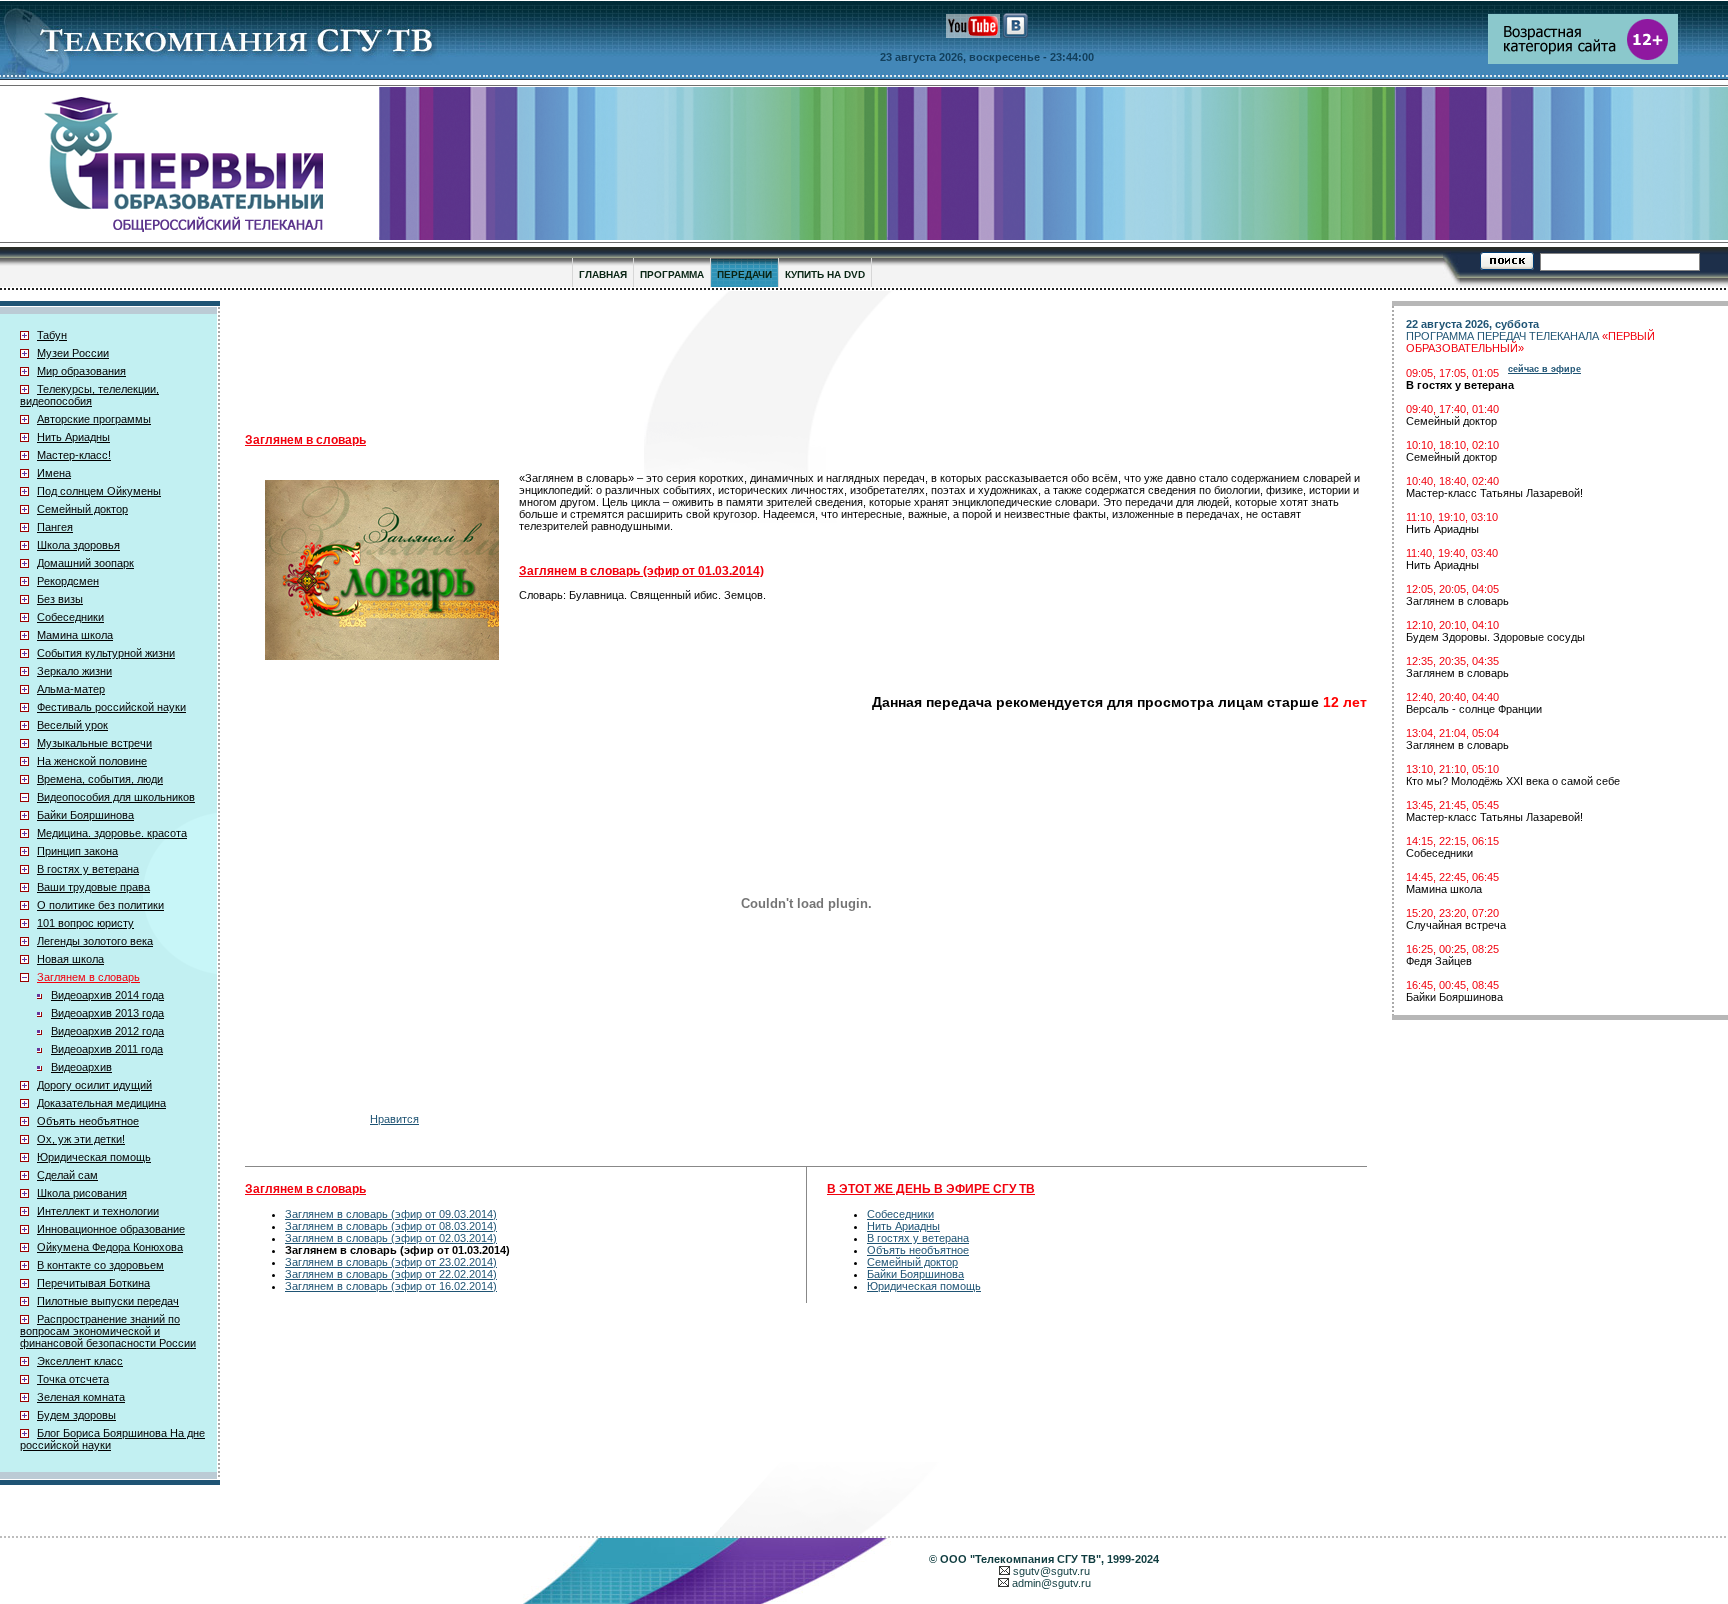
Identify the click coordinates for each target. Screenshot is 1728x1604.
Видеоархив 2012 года (107, 1031)
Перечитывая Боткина (93, 1283)
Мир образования (81, 371)
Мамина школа (75, 635)
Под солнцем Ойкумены (99, 491)
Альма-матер (71, 689)
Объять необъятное (88, 1121)
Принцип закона (77, 851)
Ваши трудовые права (93, 887)
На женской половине (92, 761)
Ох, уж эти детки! (81, 1139)
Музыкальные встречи (94, 743)
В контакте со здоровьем (100, 1265)
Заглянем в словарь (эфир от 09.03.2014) (391, 1214)
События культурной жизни (106, 653)
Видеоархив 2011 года (107, 1049)
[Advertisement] (735, 361)
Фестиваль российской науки (111, 707)
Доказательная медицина (101, 1103)
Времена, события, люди (100, 779)
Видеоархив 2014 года (107, 995)
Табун (52, 335)
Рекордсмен (68, 581)
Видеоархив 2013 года (107, 1013)
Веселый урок (72, 725)
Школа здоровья (78, 545)
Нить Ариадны (73, 437)
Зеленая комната (81, 1397)
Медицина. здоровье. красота (112, 833)
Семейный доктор (82, 509)
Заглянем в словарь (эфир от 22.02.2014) (391, 1274)
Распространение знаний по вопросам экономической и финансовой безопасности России (108, 1331)
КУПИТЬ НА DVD (825, 274)
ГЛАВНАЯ (603, 274)
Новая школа (70, 959)
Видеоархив (81, 1067)
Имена (54, 473)
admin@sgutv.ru (1051, 1583)
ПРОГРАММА (672, 274)
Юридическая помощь (94, 1157)
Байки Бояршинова (85, 815)
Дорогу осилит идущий (94, 1085)
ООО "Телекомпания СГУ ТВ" (1020, 1559)
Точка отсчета (73, 1379)
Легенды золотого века (95, 941)
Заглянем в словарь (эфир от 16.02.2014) (391, 1286)
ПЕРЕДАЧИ (744, 274)
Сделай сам (67, 1175)
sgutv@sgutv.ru (1051, 1571)
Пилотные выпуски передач (108, 1301)
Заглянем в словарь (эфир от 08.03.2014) (391, 1226)
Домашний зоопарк (85, 563)
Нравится (394, 1119)
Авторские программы (94, 419)
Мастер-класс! (74, 455)
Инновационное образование (111, 1229)
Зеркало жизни (74, 671)
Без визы (60, 599)
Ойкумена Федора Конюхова (110, 1247)
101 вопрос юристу (85, 923)
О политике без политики (100, 905)
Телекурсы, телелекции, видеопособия (89, 395)
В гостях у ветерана (88, 869)
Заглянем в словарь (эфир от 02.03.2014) (391, 1238)
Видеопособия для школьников (116, 797)
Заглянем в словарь (88, 977)
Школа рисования (82, 1193)
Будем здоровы (76, 1415)
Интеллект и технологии (98, 1211)
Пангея (55, 527)
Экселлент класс (80, 1361)
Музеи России (73, 353)
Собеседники (70, 617)
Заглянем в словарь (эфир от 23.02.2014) (391, 1262)
